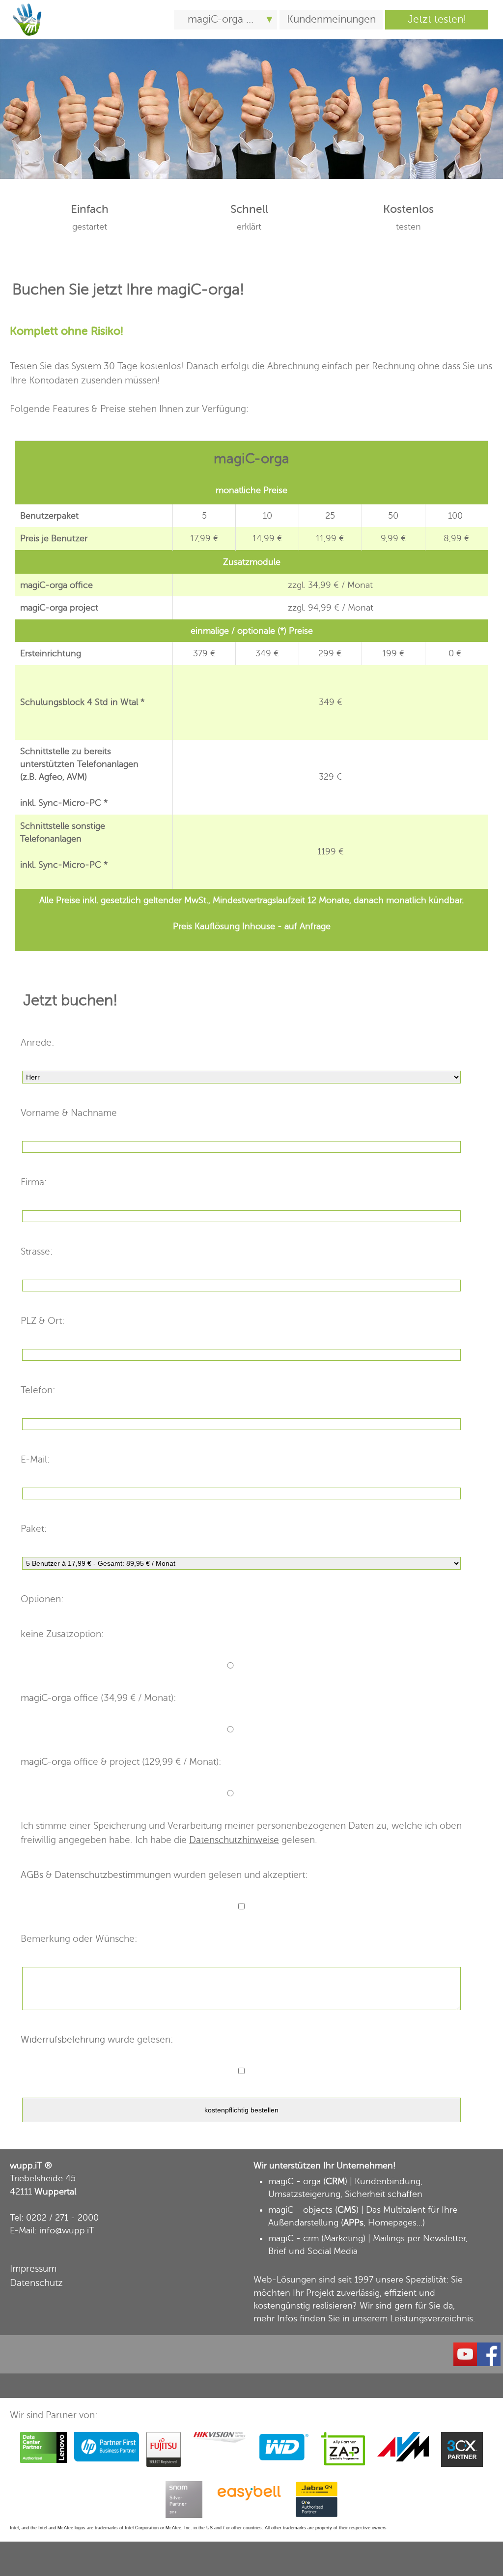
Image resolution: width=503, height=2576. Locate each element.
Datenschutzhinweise (234, 1840)
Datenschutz (36, 2283)
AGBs (32, 1875)
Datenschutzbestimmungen (113, 1875)
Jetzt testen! (437, 19)
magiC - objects (300, 2210)
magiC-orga (198, 290)
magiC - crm (293, 2238)
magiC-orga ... (221, 19)
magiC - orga (294, 2181)
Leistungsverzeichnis (432, 2318)
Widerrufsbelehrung (63, 2039)
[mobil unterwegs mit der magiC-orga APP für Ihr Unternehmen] (27, 5)
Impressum (33, 2269)
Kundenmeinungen (331, 19)
